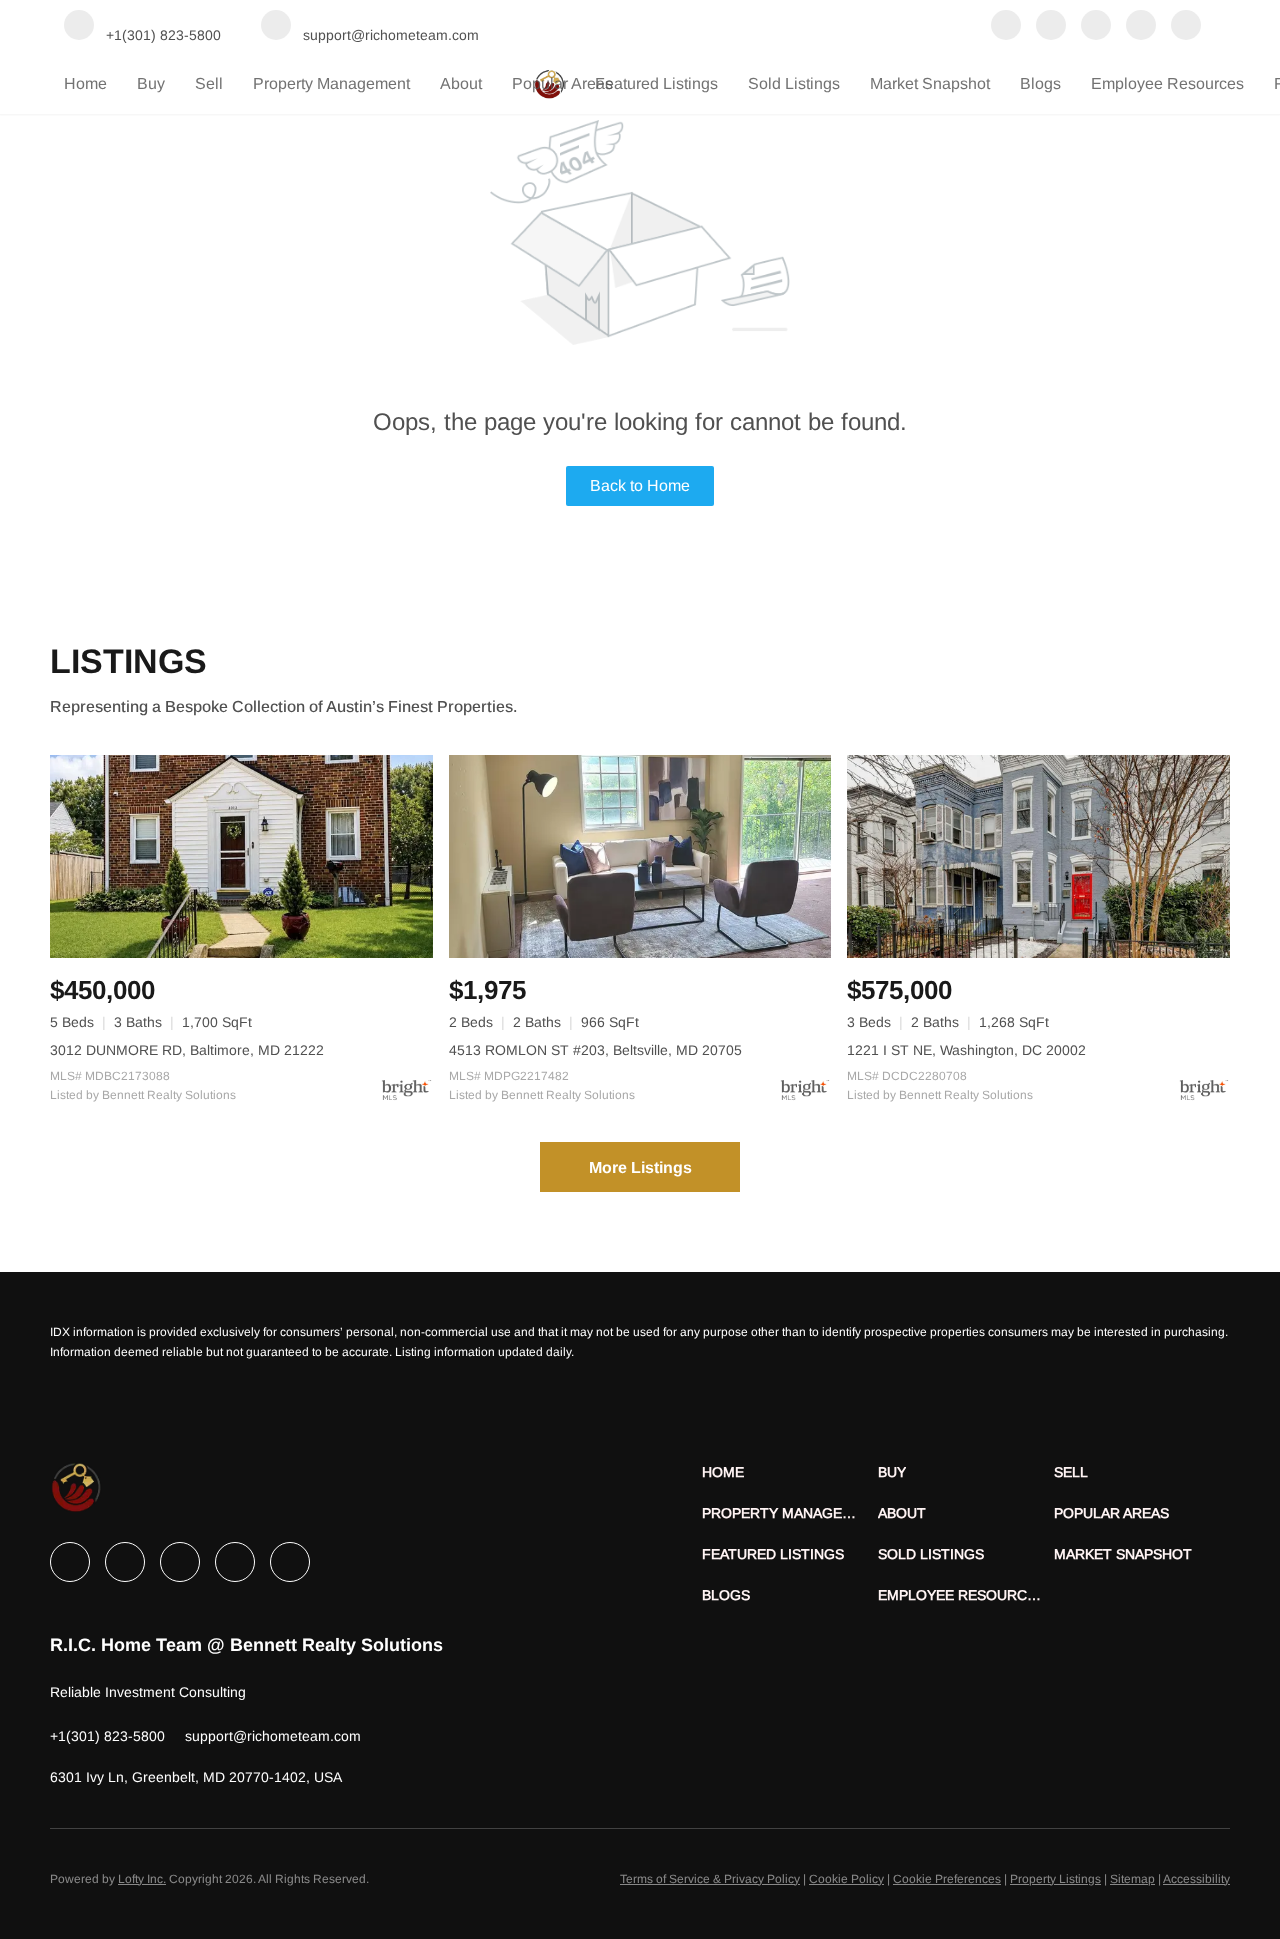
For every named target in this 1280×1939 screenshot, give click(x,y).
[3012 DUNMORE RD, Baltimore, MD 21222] (241, 856)
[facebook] (1006, 27)
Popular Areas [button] (562, 83)
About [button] (461, 83)
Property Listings (1055, 1879)
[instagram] (1141, 27)
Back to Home (640, 485)
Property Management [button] (331, 83)
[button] (790, 1472)
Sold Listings (794, 83)
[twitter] (1096, 27)
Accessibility (1196, 1879)
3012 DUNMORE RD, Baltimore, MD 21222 (187, 1050)
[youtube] (1186, 27)
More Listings (640, 1167)
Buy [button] (151, 83)
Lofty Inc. (142, 1879)
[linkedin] (1051, 27)
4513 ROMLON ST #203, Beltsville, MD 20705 (595, 1050)
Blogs (1040, 83)
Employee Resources (1167, 83)
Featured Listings (656, 83)
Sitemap (1132, 1879)
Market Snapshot (930, 83)
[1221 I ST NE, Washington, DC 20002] (1038, 856)
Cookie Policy (846, 1879)
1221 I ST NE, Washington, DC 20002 (966, 1050)
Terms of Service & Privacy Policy (710, 1879)
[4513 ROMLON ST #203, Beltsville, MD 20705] (640, 856)
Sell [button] (209, 83)
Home (85, 83)
